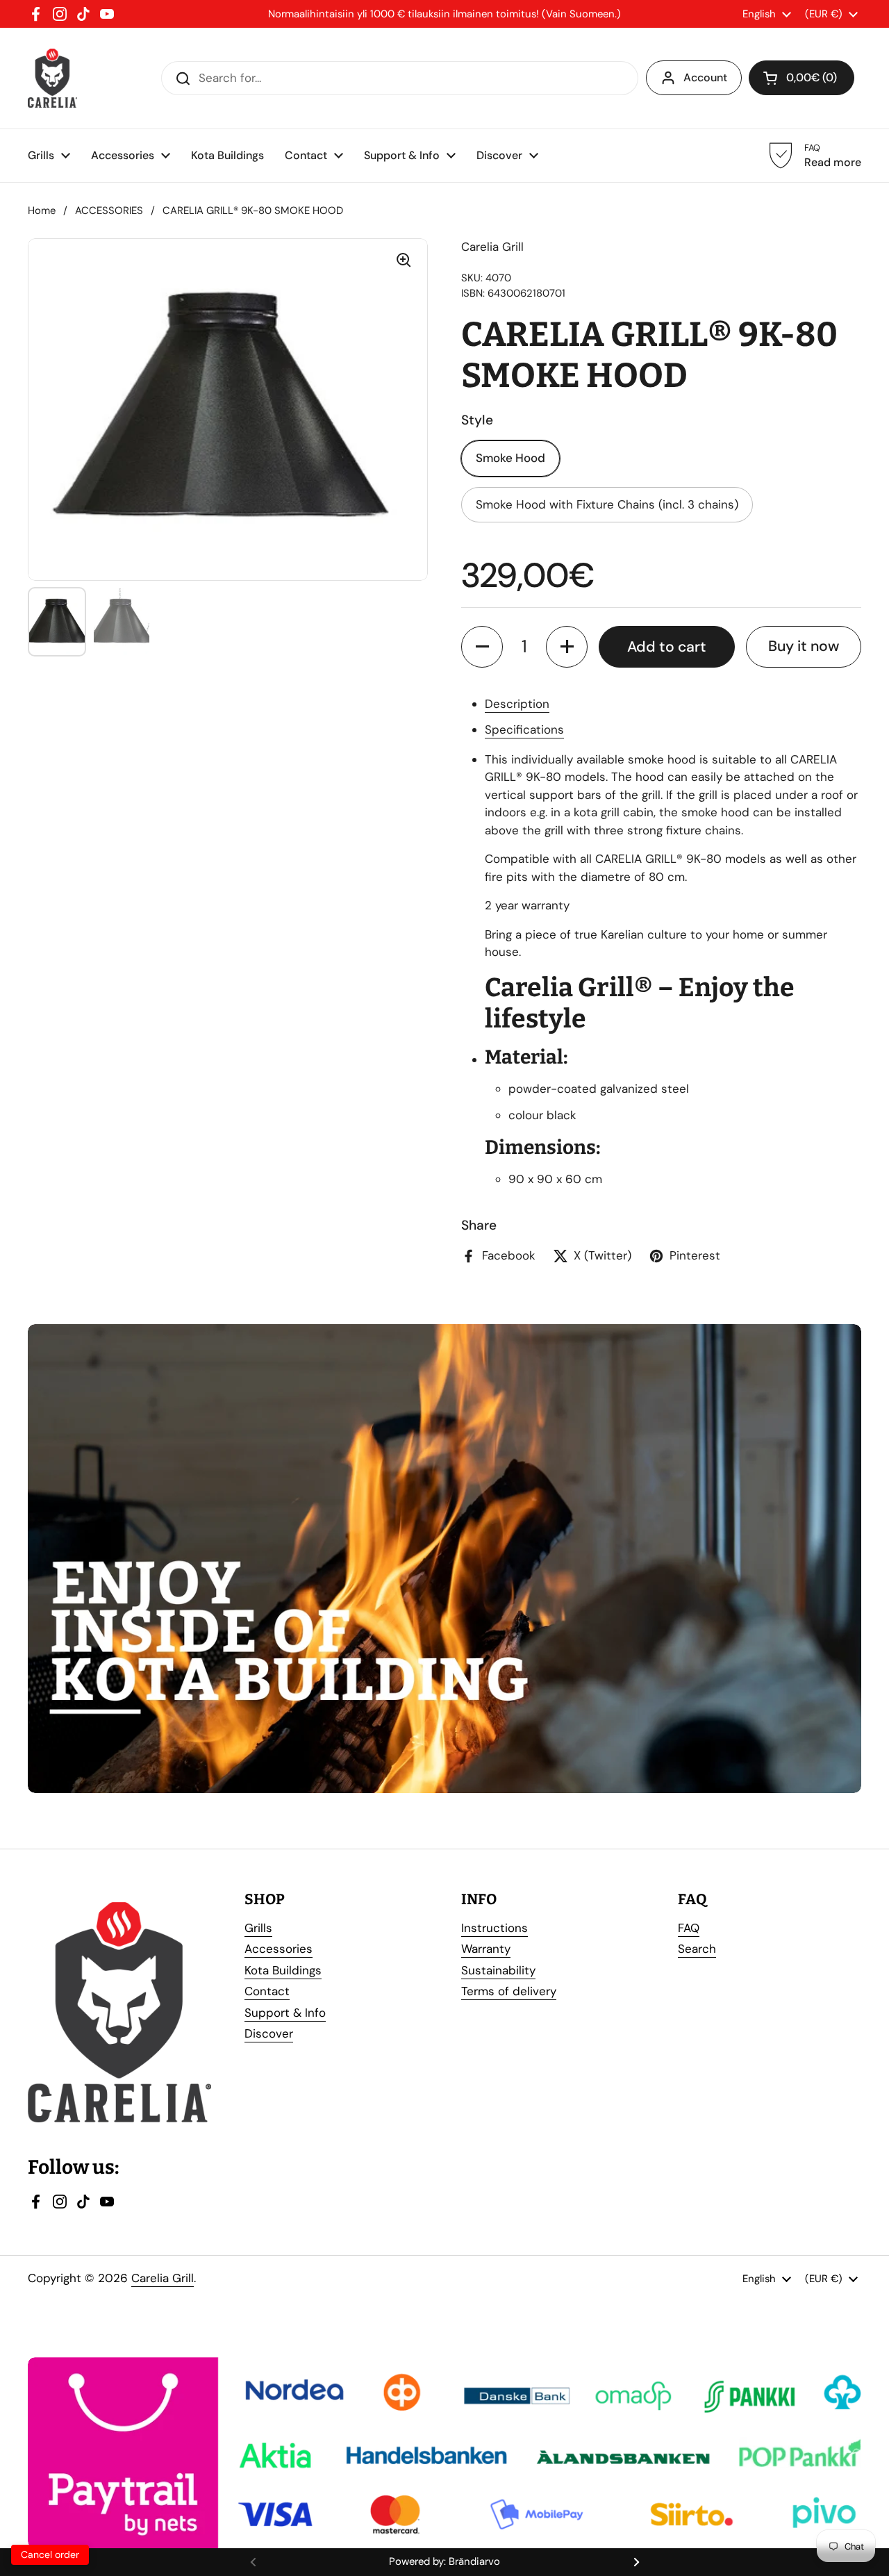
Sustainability (498, 1970)
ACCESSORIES (109, 210)
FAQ (689, 1928)
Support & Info (285, 2013)
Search (697, 1949)
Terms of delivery (509, 1991)
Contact (267, 1991)
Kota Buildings (283, 1970)
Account (705, 77)
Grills (258, 1928)
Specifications (524, 729)
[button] (482, 647)
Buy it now (804, 646)
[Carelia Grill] (52, 78)
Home (42, 210)
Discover (269, 2033)
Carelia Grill (163, 2278)
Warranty (486, 1949)
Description (517, 704)
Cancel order (50, 2554)
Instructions (495, 1928)
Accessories (279, 1949)
